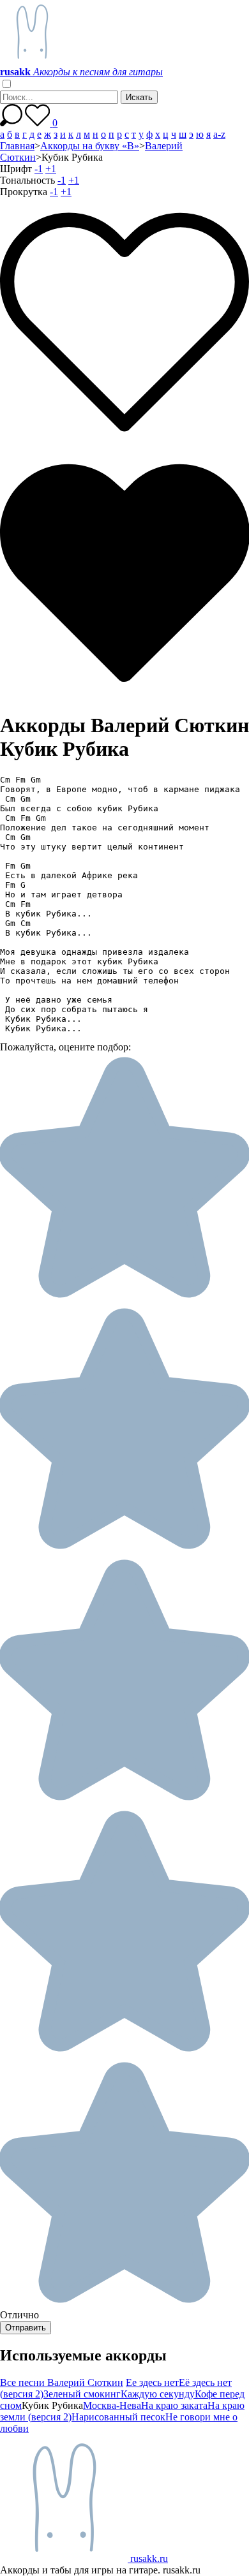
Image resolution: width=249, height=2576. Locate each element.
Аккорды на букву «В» (90, 146)
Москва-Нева (112, 2405)
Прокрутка (24, 192)
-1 (39, 169)
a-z (219, 134)
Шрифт (16, 169)
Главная (17, 146)
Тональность (27, 180)
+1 (51, 169)
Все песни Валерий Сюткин (62, 2382)
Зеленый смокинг (82, 2394)
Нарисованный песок (118, 2417)
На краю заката (174, 2405)
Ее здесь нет (152, 2382)
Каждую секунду (158, 2394)
